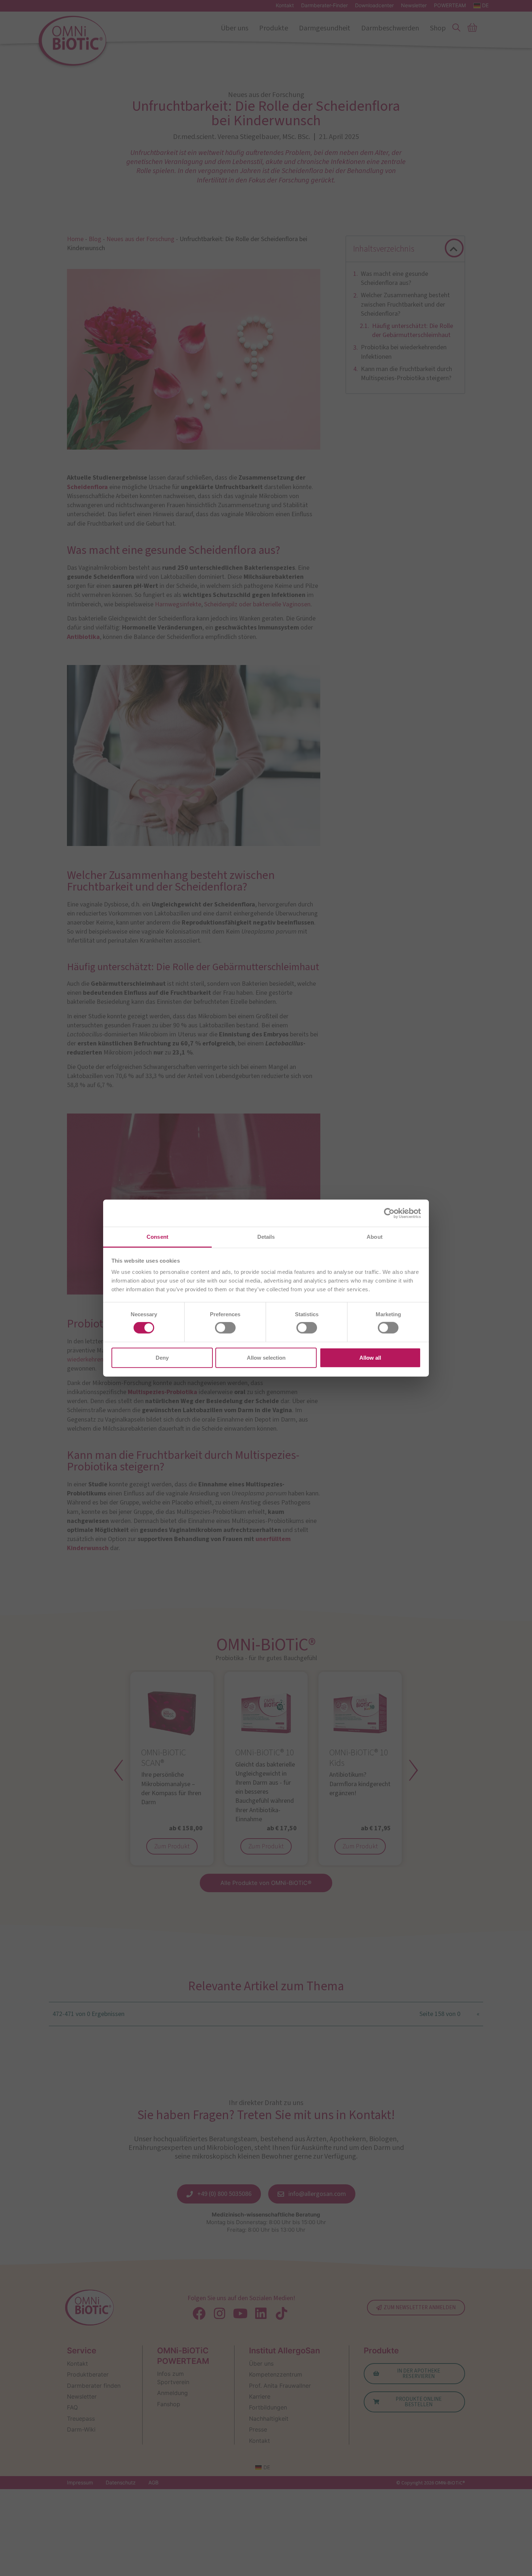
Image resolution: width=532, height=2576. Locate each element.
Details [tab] (266, 1237)
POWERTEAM (450, 5)
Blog (95, 239)
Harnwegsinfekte (178, 604)
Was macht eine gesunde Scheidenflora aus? (394, 278)
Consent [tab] (157, 1237)
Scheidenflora (87, 487)
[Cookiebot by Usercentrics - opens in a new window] (389, 1213)
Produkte (274, 28)
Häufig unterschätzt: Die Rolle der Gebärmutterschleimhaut (413, 331)
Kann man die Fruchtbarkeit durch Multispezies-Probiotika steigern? (406, 374)
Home (75, 239)
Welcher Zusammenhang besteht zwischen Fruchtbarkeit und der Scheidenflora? (405, 304)
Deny (162, 1357)
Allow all (370, 1357)
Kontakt (285, 5)
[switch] (225, 1328)
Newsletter (414, 5)
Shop (438, 28)
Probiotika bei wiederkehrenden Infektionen (404, 352)
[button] (454, 249)
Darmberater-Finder (324, 5)
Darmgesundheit (325, 28)
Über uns (235, 28)
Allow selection (266, 1357)
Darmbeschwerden (390, 28)
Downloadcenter (374, 5)
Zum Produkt (172, 1846)
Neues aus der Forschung (140, 239)
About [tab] (375, 1237)
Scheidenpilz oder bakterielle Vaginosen (257, 604)
